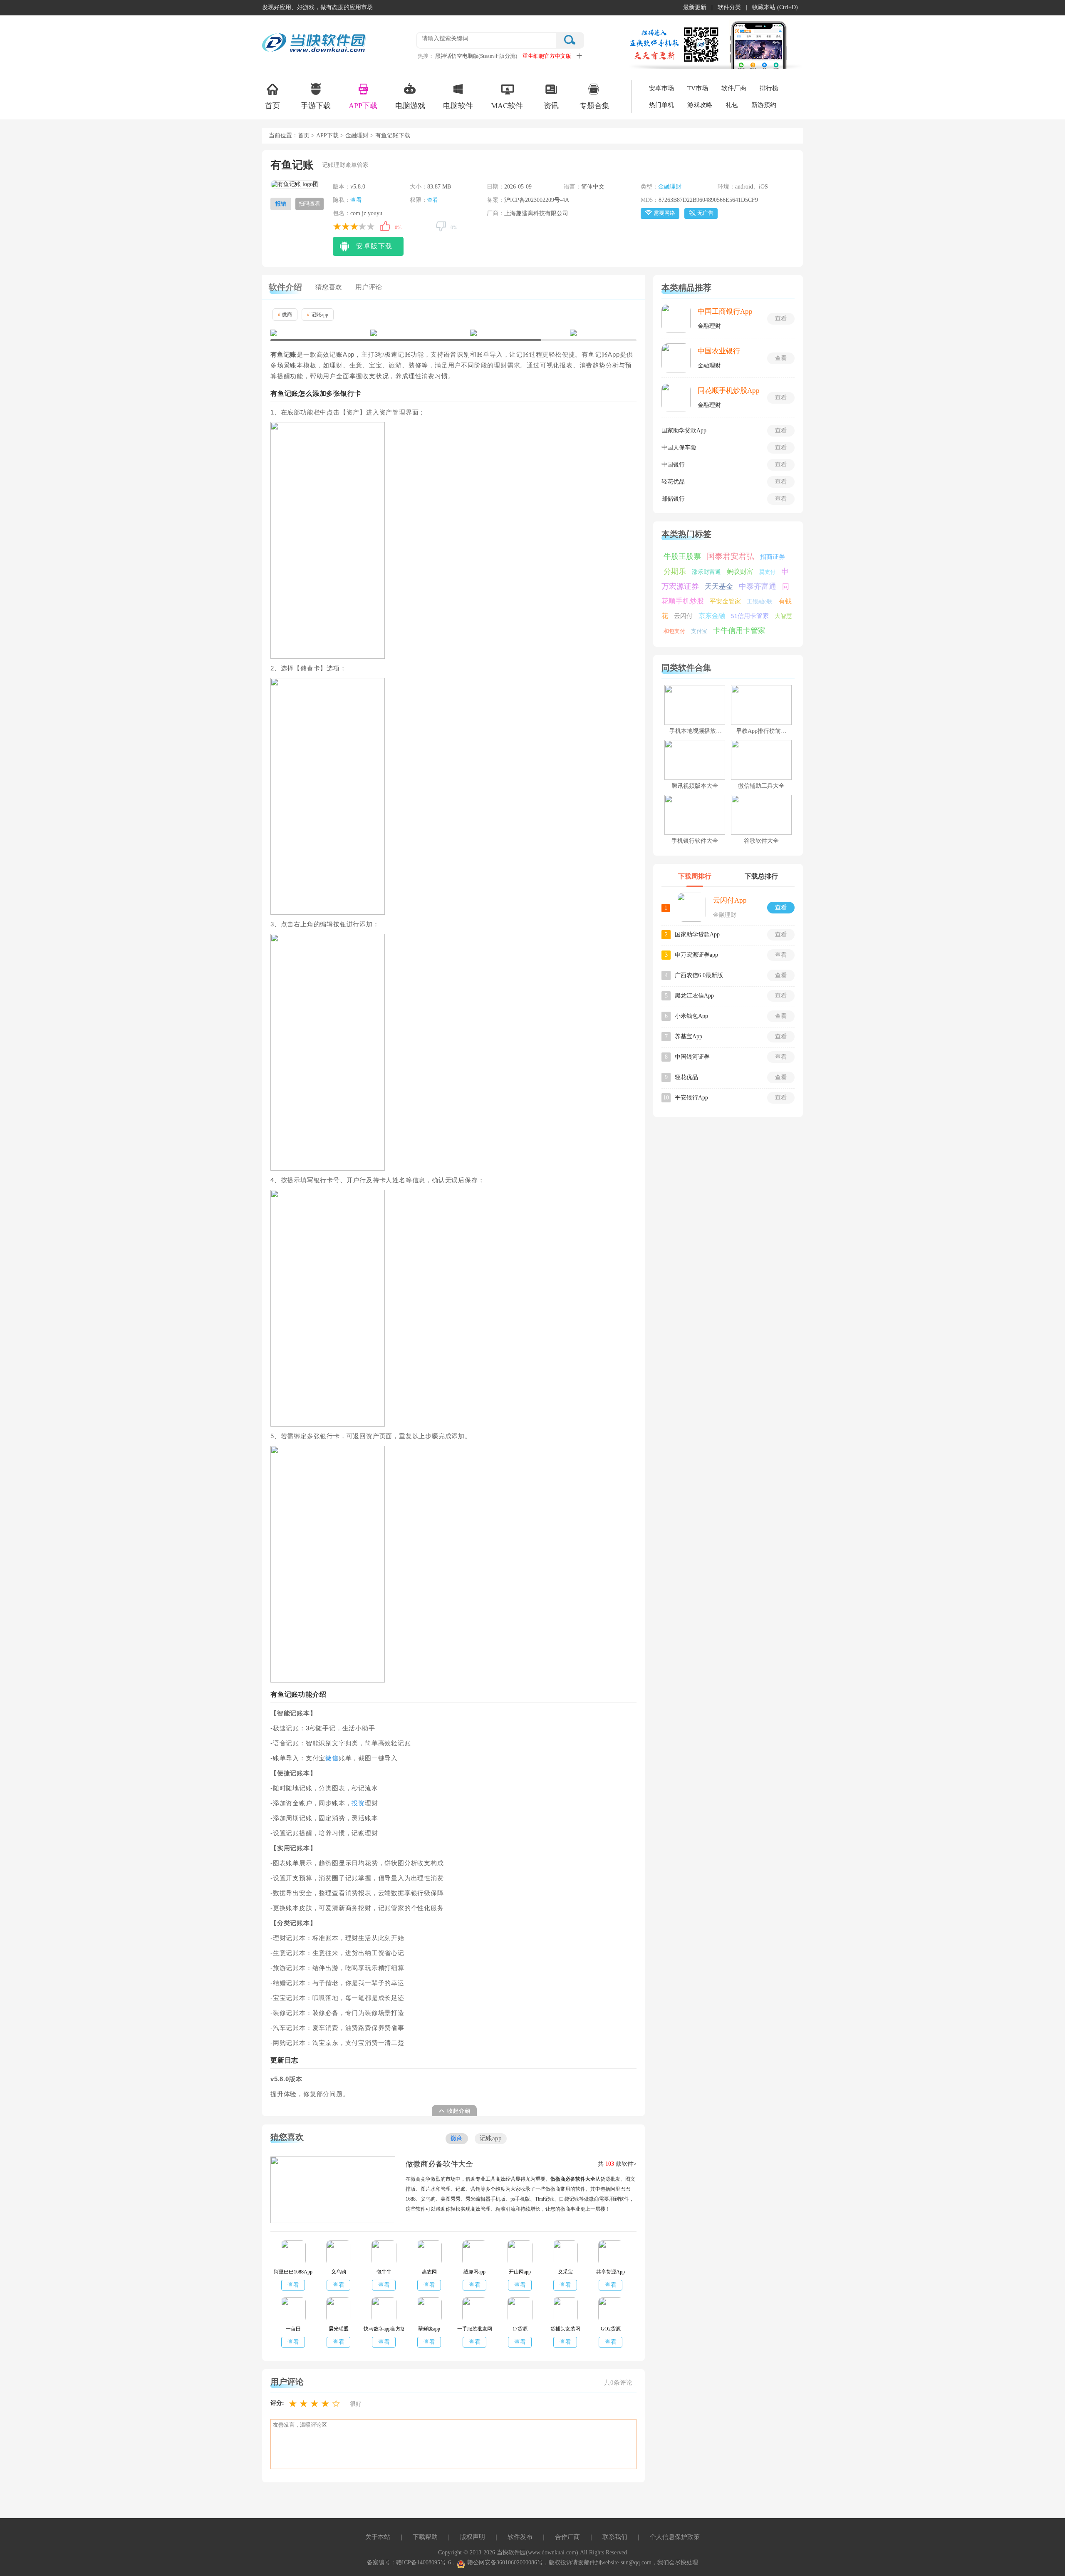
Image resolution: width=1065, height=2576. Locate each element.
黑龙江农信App (694, 996)
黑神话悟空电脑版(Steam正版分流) (476, 56)
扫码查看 (310, 204)
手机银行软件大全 (695, 841)
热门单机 (661, 105)
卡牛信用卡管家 (739, 630)
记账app (318, 315)
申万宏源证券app (696, 955)
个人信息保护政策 (675, 2537)
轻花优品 (673, 482)
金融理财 (357, 135)
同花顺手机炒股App (729, 391)
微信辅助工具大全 (761, 786)
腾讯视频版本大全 (695, 786)
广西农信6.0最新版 (699, 975)
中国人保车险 (679, 448)
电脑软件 (458, 106)
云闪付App (730, 900)
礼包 (732, 105)
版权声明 (473, 2537)
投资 (358, 1803)
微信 (332, 1758)
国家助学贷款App (684, 431)
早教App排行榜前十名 (764, 731)
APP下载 (363, 106)
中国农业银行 (719, 351)
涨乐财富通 (706, 572)
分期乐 (675, 571)
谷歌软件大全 (761, 841)
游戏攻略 (700, 105)
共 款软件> (617, 2164)
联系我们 (615, 2537)
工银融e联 (760, 602)
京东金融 (712, 616)
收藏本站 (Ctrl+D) (775, 7)
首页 (272, 106)
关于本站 (378, 2537)
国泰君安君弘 (731, 556)
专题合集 (594, 106)
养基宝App (689, 1036)
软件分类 (729, 7)
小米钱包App (691, 1016)
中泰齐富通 (758, 586)
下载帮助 (425, 2537)
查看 (356, 200)
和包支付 (674, 631)
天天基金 (719, 587)
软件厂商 (734, 88)
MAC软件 (507, 106)
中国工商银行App (725, 311)
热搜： (426, 56)
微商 (285, 315)
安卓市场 (661, 88)
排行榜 (769, 88)
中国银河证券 (692, 1057)
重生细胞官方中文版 (547, 56)
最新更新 (695, 7)
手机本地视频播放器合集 (701, 731)
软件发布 (520, 2537)
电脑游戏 (410, 106)
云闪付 (683, 616)
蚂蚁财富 (740, 572)
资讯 (551, 106)
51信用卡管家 (750, 616)
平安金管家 (725, 601)
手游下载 (316, 106)
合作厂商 (567, 2537)
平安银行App (691, 1098)
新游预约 (764, 105)
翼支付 (767, 572)
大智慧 (783, 616)
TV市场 (698, 88)
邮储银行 (673, 499)
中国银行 (673, 465)
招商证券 (773, 557)
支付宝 (699, 631)
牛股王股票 (682, 556)
